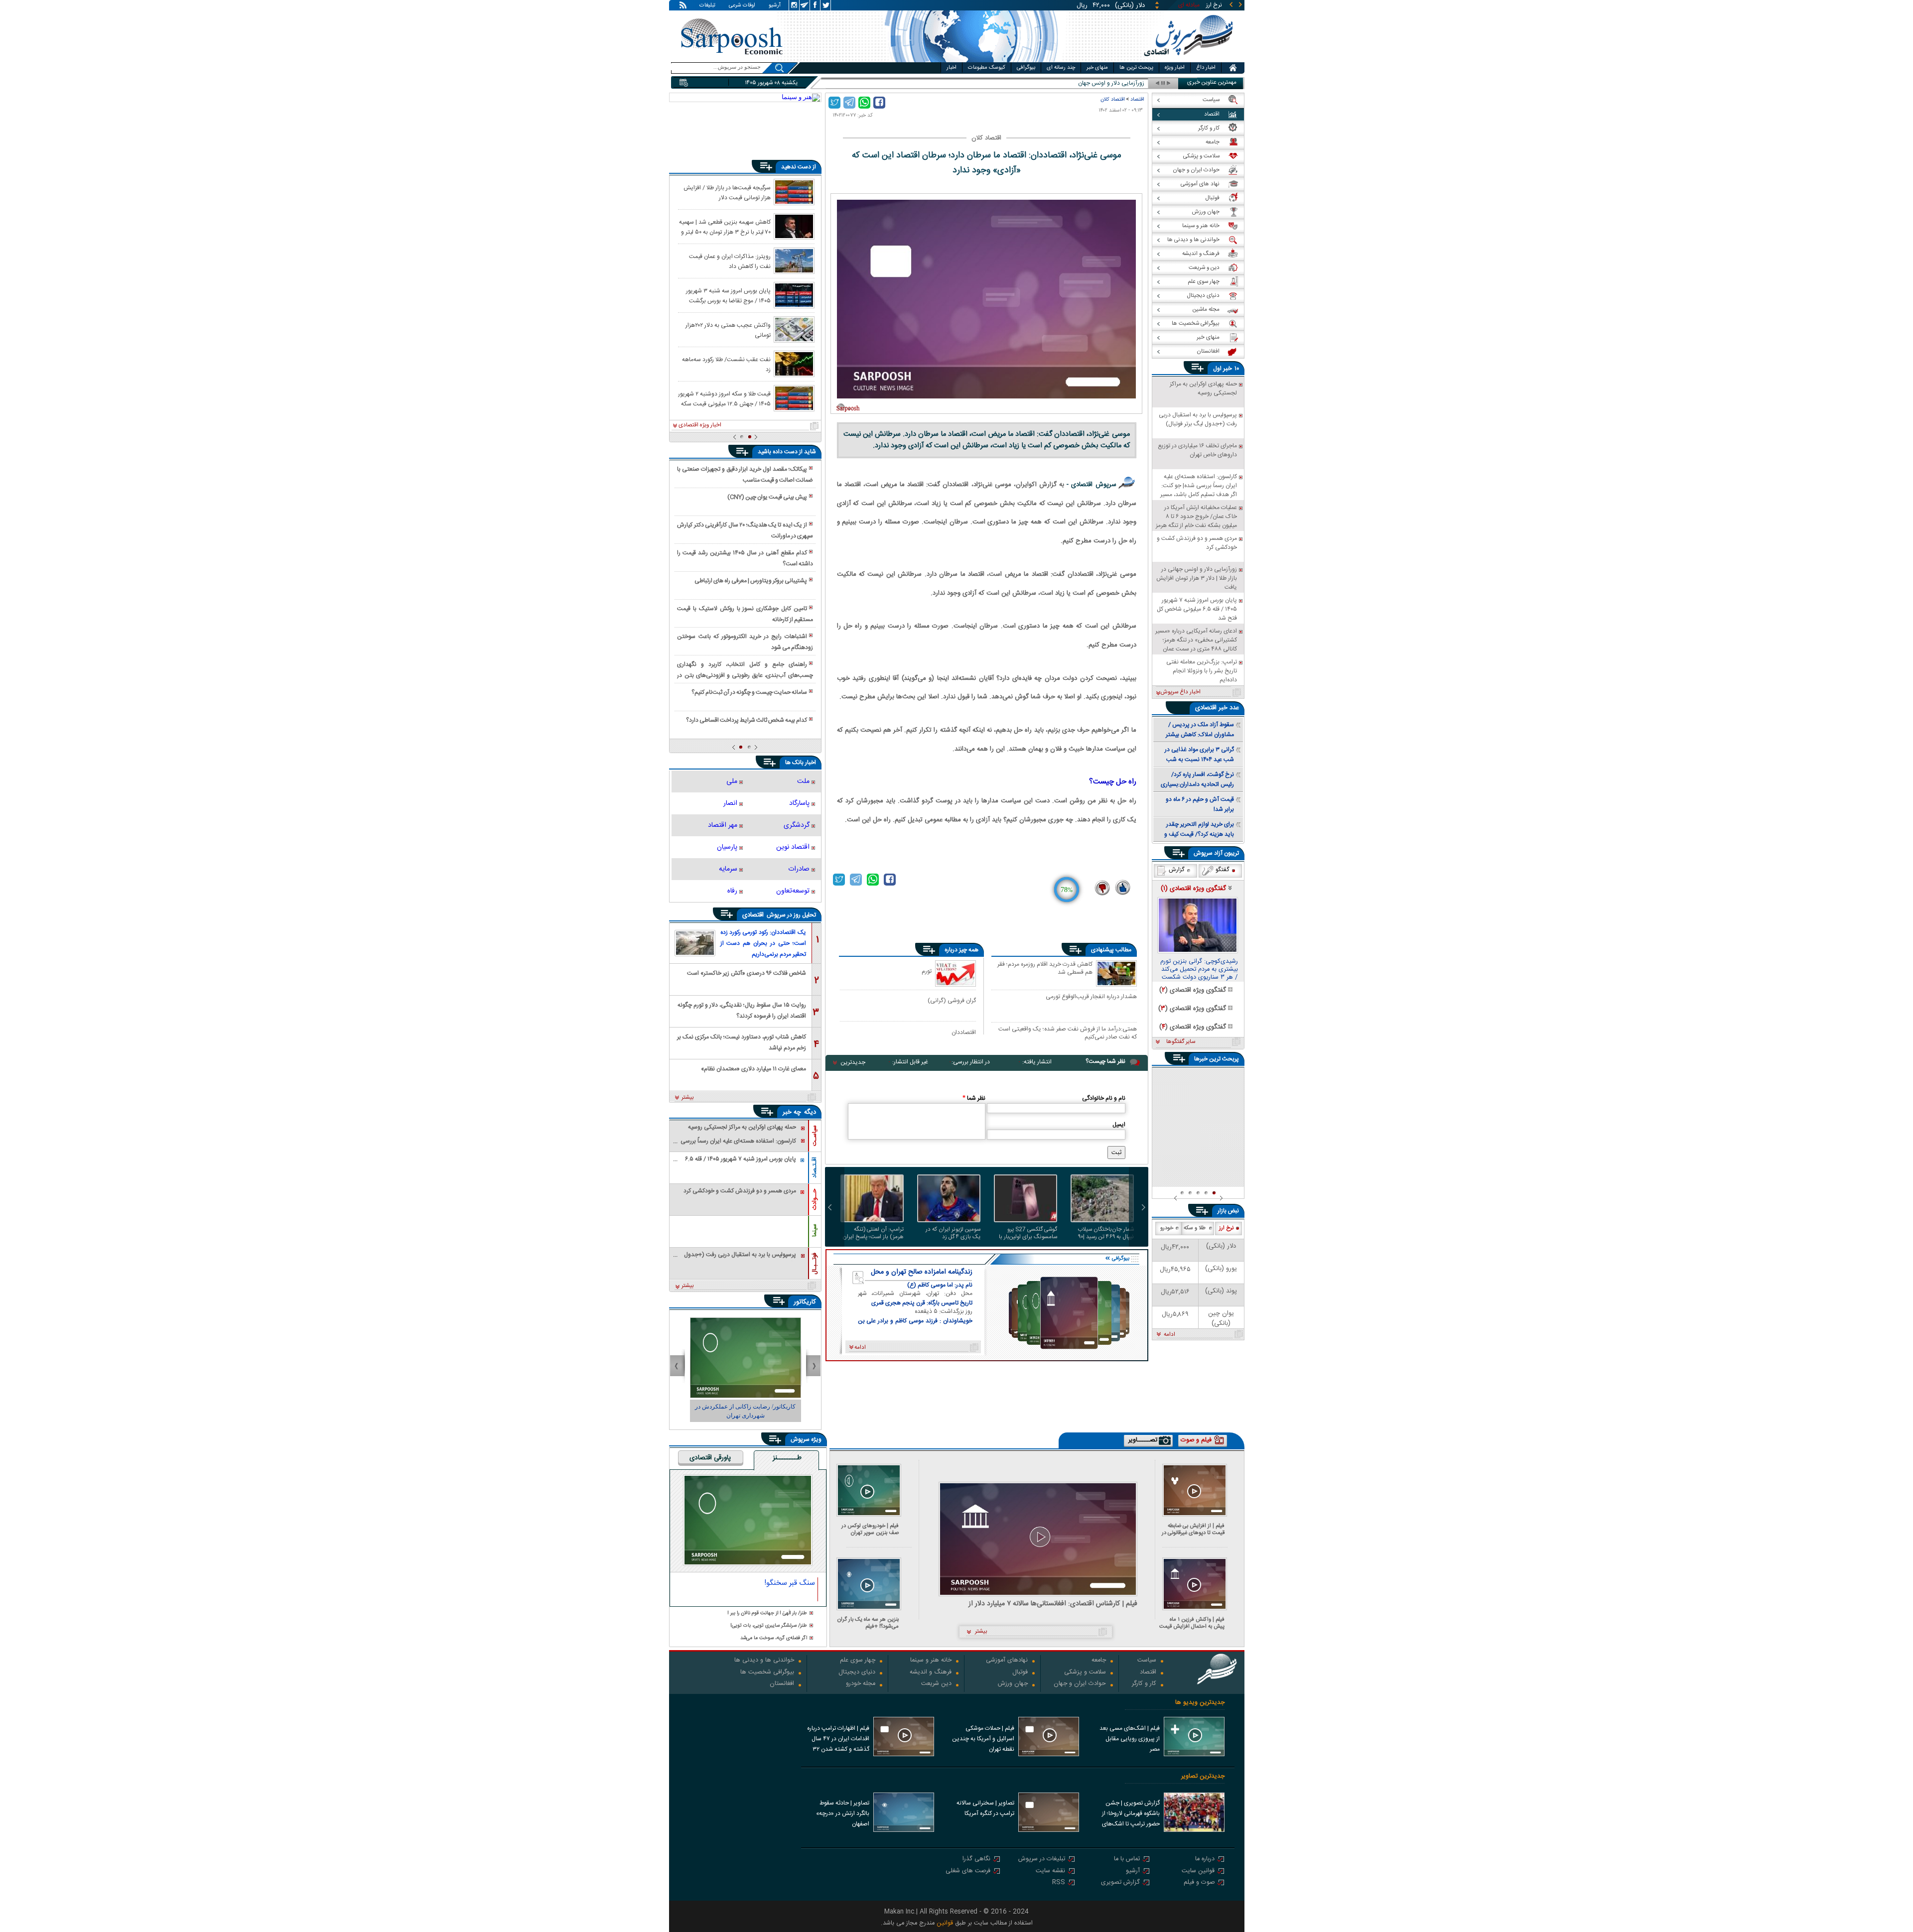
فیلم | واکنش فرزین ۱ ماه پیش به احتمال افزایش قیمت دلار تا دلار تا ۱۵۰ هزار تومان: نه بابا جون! (1192, 1623)
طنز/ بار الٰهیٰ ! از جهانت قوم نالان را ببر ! (767, 1613)
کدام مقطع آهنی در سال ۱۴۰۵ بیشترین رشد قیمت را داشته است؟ (745, 558)
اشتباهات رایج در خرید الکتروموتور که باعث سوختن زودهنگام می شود (745, 642)
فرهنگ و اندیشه (931, 1673)
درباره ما (1205, 1860)
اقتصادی (754, 915)
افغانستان (782, 1684)
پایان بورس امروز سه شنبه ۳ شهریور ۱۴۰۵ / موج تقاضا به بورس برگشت (728, 295)
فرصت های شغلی (968, 1871)
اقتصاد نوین (793, 847)
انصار (730, 803)
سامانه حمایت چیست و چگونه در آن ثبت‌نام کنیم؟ (749, 692)
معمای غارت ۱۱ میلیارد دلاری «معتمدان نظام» (753, 1069)
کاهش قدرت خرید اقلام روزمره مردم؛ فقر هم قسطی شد (1045, 969)
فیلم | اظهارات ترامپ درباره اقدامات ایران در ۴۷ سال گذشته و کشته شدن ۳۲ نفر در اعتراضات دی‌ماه (838, 1740)
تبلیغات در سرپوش (1042, 1860)
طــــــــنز (787, 1458)
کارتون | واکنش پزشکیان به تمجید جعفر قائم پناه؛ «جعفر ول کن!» (746, 1411)
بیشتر (688, 1098)
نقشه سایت (1050, 1871)
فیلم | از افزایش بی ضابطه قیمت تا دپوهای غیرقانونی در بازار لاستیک (1193, 1529)
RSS (1059, 1883)
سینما (815, 1230)
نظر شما (974, 1098)
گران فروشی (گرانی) (952, 1000)
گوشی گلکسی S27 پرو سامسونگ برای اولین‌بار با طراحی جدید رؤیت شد (1028, 1233)
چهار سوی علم (858, 1661)
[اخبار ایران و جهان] (1188, 60)
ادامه (1169, 1335)
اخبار (952, 68)
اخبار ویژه (1175, 68)
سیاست (1147, 1661)
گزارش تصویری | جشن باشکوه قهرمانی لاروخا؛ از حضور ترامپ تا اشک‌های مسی (1131, 1814)
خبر (1228, 369)
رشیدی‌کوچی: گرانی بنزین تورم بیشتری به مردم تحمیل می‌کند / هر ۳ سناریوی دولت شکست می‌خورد (1199, 970)
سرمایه (728, 869)
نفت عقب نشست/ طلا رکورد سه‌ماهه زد (726, 364)
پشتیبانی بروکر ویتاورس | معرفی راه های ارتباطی (751, 581)
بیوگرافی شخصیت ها (767, 1673)
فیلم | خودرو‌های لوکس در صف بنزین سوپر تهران (870, 1529)
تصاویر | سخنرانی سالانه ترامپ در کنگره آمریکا (985, 1808)
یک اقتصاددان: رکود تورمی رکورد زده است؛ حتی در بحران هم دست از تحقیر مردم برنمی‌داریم (763, 943)
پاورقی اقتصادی (710, 1458)
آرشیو (775, 6)
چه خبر (792, 1112)
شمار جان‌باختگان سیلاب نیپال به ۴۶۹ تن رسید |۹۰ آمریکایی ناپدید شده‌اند (1106, 1233)
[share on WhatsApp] (864, 103)
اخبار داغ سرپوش (1180, 692)
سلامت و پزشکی (1085, 1673)
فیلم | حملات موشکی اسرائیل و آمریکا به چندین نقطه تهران (983, 1739)
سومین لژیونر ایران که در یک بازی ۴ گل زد (953, 1233)
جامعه (1099, 1661)
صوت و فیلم (1199, 1883)
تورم (927, 971)
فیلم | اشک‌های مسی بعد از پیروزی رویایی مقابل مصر (1130, 1739)
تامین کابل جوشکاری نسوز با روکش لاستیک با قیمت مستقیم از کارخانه (745, 614)
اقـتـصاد (815, 1167)
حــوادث (815, 1199)
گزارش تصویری (1120, 1883)
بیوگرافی (1026, 68)
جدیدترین (853, 1062)
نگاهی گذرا (976, 1860)
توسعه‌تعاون (793, 891)
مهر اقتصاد (723, 825)
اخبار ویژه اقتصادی (700, 425)
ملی (732, 781)
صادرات (799, 869)
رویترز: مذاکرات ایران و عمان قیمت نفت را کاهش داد (730, 261)
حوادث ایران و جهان (1080, 1684)
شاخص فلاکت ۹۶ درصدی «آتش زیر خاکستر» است (747, 973)
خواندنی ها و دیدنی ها (764, 1661)
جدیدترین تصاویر (1203, 1776)
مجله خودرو (861, 1684)
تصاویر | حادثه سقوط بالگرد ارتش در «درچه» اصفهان (843, 1813)
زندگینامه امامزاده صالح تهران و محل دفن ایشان (922, 1272)
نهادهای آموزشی (1007, 1661)
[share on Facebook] (879, 103)
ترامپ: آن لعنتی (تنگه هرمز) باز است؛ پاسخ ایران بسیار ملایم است (873, 1233)
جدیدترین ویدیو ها (1200, 1703)
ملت (803, 781)
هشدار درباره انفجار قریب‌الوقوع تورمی (1091, 997)
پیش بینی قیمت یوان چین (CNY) (767, 497)
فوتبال (1020, 1673)
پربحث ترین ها (1136, 68)
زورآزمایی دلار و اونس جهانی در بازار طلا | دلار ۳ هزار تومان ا (1073, 83)
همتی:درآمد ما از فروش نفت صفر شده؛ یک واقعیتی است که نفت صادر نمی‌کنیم (1068, 1033)
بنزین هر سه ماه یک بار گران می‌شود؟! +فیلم (868, 1623)
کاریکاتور (805, 1302)
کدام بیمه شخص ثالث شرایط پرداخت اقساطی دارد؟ (747, 720)
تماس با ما (1127, 1860)
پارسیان (727, 847)
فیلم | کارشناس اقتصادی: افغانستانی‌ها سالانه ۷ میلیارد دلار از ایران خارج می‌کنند (1053, 1604)
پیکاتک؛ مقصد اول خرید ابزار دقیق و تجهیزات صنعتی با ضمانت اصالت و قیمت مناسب (745, 475)
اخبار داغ (1206, 68)
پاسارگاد (799, 803)
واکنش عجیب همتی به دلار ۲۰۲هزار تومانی (728, 330)
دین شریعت (936, 1684)
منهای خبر (1097, 68)
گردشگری (797, 825)
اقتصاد (1137, 99)
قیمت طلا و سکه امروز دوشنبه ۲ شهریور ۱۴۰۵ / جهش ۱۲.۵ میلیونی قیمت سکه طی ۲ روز (724, 398)
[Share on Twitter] (834, 103)
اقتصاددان (964, 1032)
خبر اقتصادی (1211, 708)
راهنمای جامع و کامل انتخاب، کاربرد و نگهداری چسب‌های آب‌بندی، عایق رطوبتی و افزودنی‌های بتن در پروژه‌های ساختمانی (745, 670)
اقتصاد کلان (1112, 99)
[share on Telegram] (849, 103)
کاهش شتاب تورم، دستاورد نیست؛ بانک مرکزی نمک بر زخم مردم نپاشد (742, 1042)
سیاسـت (815, 1136)
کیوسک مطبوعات (987, 68)
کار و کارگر (1144, 1684)
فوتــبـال (815, 1264)
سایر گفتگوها (1181, 1042)
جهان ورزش (1013, 1684)
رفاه (732, 891)
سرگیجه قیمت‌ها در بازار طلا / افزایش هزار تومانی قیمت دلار (727, 192)
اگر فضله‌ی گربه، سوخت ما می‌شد (774, 1638)
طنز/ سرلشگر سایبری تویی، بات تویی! (769, 1626)
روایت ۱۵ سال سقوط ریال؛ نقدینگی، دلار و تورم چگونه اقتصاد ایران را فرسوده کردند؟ (742, 1010)
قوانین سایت (1198, 1871)
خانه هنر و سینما (931, 1661)
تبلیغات (707, 6)
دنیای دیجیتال (857, 1673)
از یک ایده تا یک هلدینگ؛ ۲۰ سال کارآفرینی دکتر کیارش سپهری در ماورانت (745, 530)
